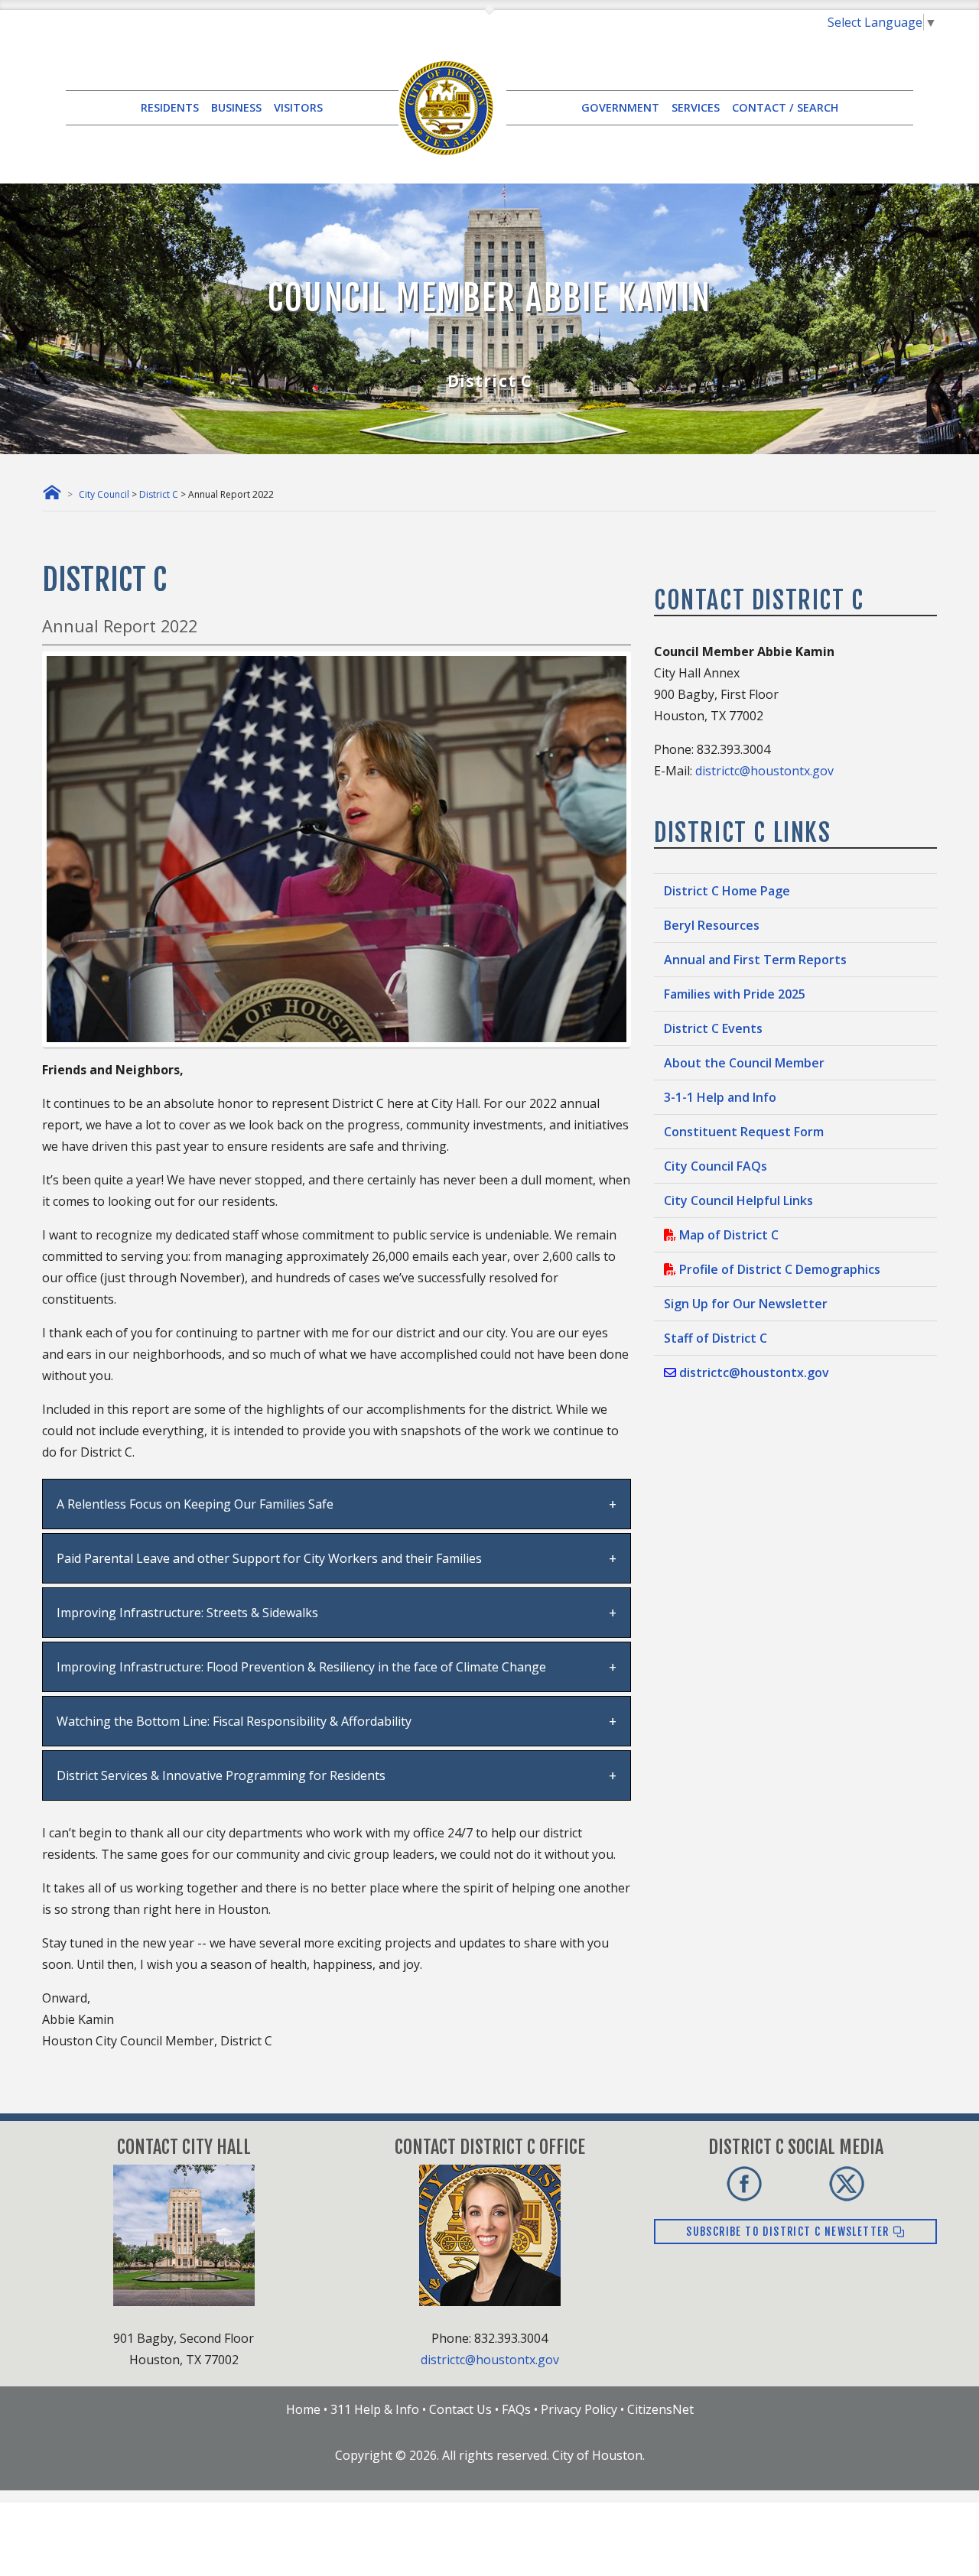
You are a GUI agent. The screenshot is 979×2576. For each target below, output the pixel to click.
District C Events (713, 1028)
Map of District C (727, 1235)
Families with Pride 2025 (735, 994)
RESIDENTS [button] (170, 107)
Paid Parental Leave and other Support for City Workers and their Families (269, 1558)
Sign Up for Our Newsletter (746, 1304)
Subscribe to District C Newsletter (789, 2232)
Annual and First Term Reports (755, 960)
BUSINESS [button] (236, 107)
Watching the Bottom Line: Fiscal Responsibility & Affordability (234, 1721)
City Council (104, 494)
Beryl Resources (712, 925)
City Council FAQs (716, 1166)
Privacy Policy (579, 2409)
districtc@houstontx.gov (764, 771)
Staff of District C (716, 1338)
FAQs (516, 2409)
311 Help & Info (375, 2409)
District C (159, 494)
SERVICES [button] (696, 107)
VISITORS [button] (298, 107)
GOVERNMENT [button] (620, 107)
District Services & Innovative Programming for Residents (221, 1775)
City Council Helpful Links (738, 1200)
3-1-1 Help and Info (720, 1097)
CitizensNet (660, 2409)
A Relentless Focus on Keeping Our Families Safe (195, 1504)
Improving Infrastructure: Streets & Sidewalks (187, 1613)
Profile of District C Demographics (778, 1269)
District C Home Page (727, 891)
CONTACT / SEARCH (785, 107)
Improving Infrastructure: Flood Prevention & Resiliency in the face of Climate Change (301, 1667)
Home (303, 2409)
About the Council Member (744, 1063)
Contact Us (460, 2409)
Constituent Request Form (744, 1132)
